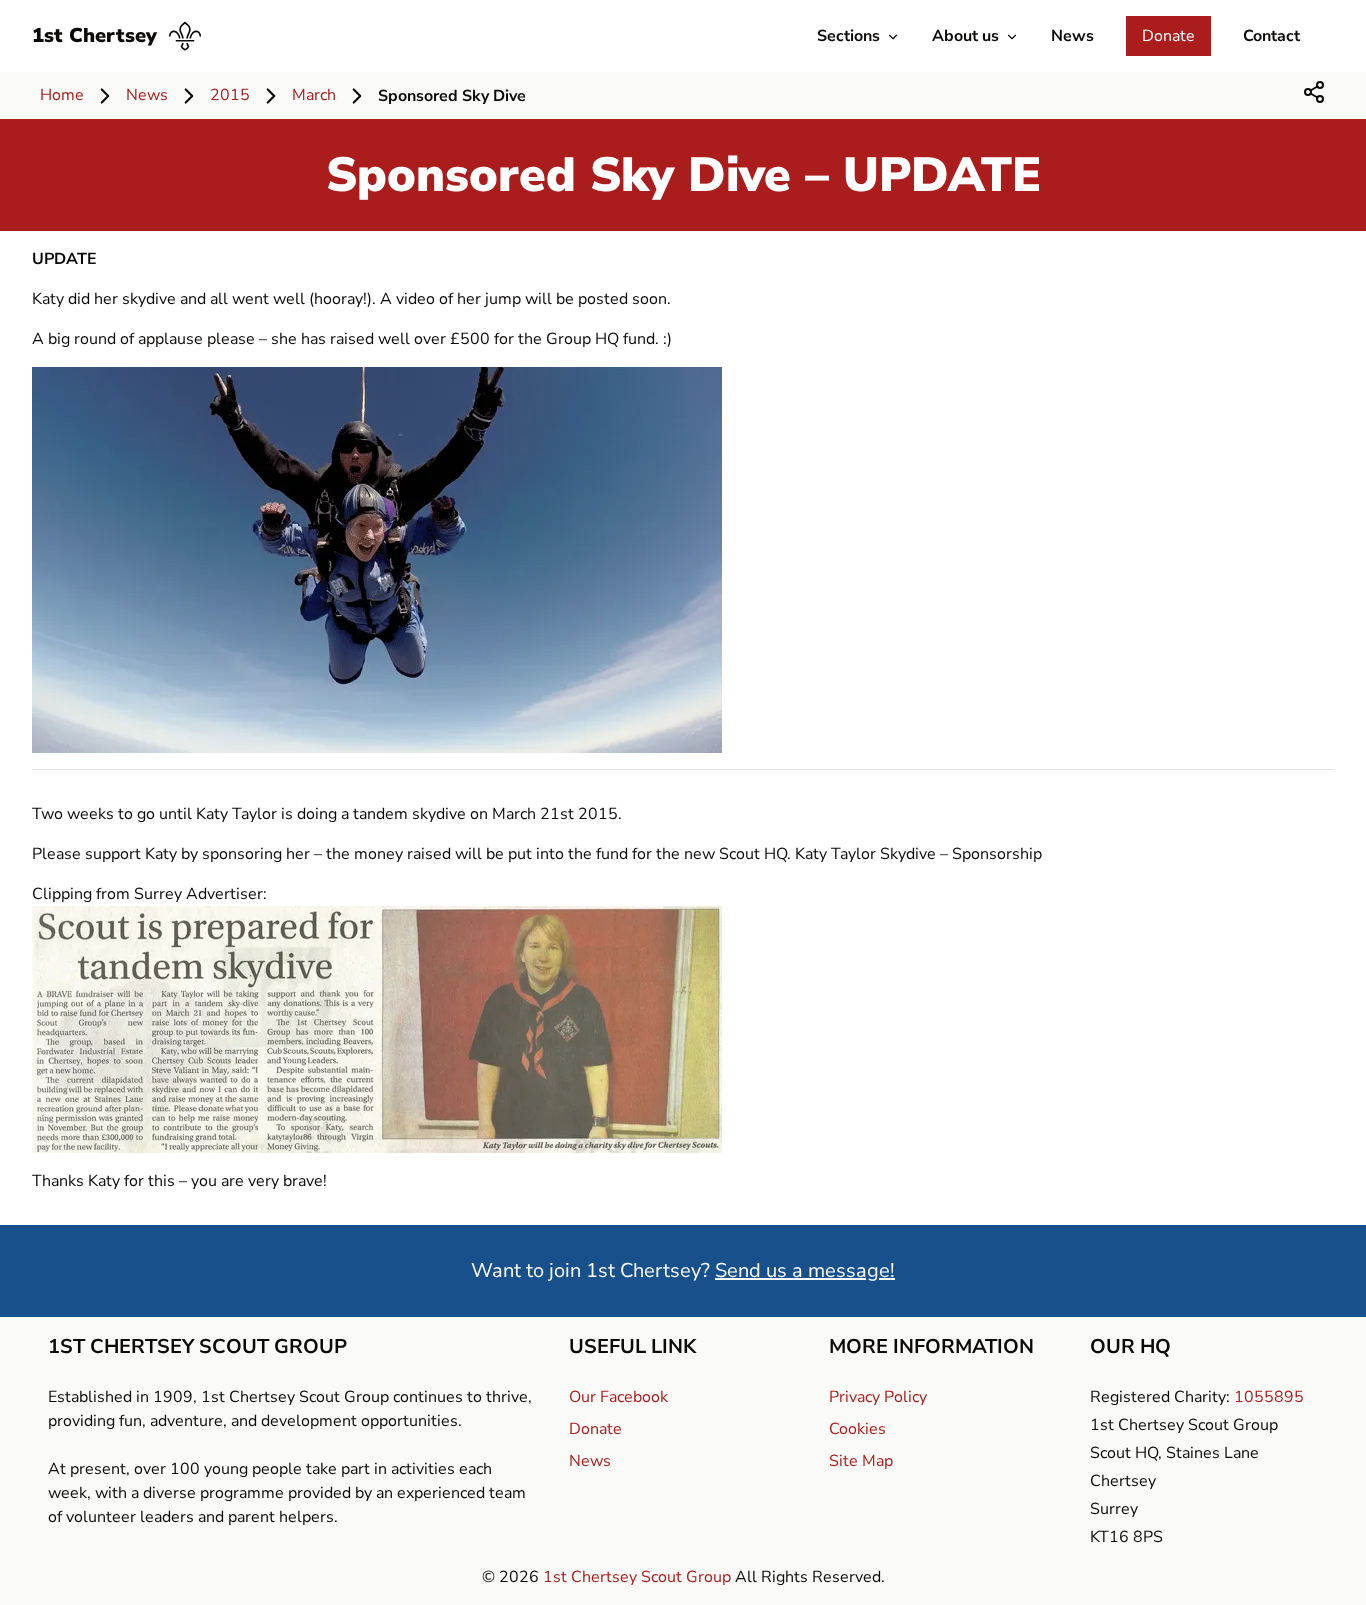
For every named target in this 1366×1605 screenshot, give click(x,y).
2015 (230, 95)
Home (62, 95)
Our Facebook (618, 1397)
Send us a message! (805, 1270)
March (314, 95)
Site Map (861, 1461)
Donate (1168, 36)
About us (965, 36)
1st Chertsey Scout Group (639, 1577)
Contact (1271, 36)
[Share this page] (1314, 92)
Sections (848, 36)
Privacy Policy (878, 1397)
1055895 (1269, 1397)
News (1072, 36)
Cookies (857, 1429)
